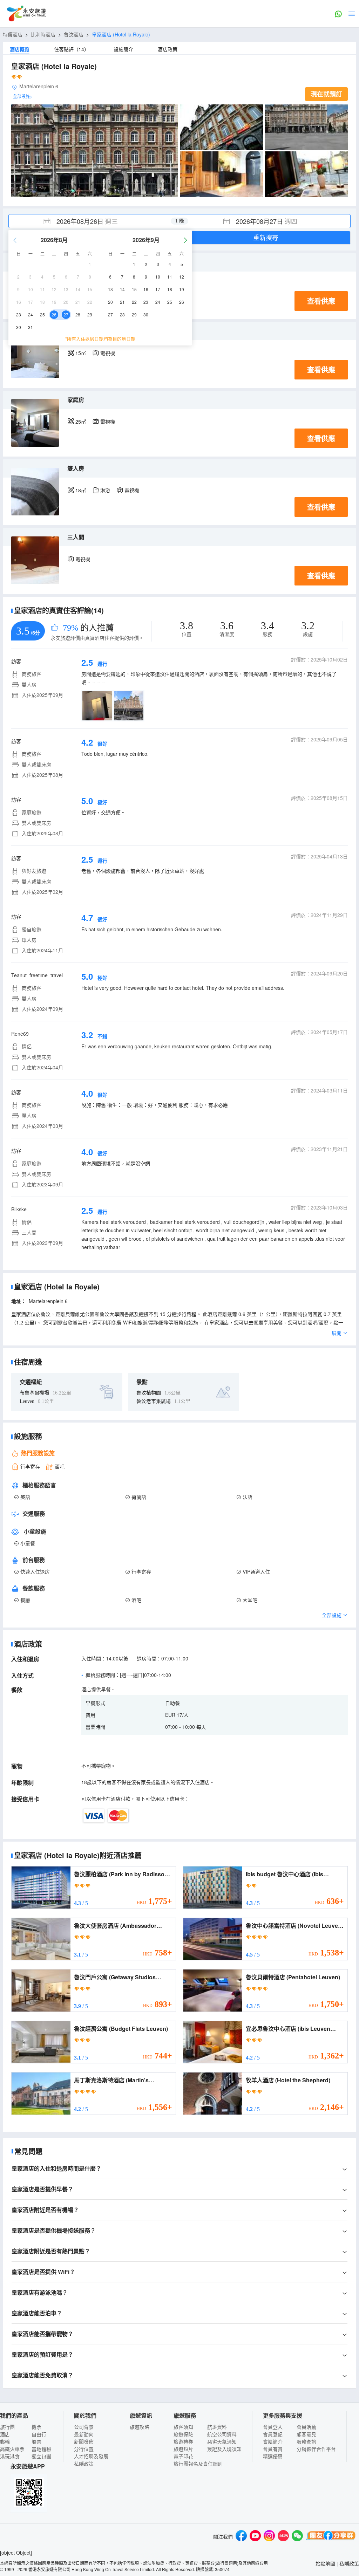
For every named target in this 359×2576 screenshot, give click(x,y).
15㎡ (81, 353)
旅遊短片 (183, 2449)
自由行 (39, 2434)
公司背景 (84, 2427)
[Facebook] (241, 2537)
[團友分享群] (331, 2537)
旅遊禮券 (183, 2441)
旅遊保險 (183, 2434)
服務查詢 (306, 2441)
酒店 (5, 2434)
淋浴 (105, 490)
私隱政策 (84, 2464)
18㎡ (81, 490)
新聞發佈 (84, 2441)
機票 (36, 2427)
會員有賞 (273, 2449)
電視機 (108, 353)
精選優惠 (273, 2456)
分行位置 (84, 2449)
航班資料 (217, 2427)
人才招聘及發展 (91, 2456)
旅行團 (7, 2427)
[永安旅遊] (26, 14)
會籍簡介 (273, 2441)
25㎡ (81, 422)
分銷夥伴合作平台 (316, 2449)
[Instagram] (269, 2537)
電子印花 (183, 2456)
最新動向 (84, 2434)
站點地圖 (325, 2563)
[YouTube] (255, 2537)
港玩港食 (10, 2456)
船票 (36, 2441)
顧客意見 (306, 2434)
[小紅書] (283, 2537)
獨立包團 (41, 2456)
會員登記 (273, 2434)
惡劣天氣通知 (222, 2441)
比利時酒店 (43, 34)
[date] (94, 221)
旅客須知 (183, 2427)
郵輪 (5, 2441)
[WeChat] (297, 2537)
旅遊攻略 (140, 2427)
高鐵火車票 (12, 2449)
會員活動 (306, 2427)
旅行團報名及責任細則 (198, 2464)
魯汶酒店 (74, 34)
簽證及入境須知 (224, 2449)
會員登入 (273, 2427)
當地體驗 (41, 2449)
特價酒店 (13, 34)
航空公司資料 (222, 2434)
